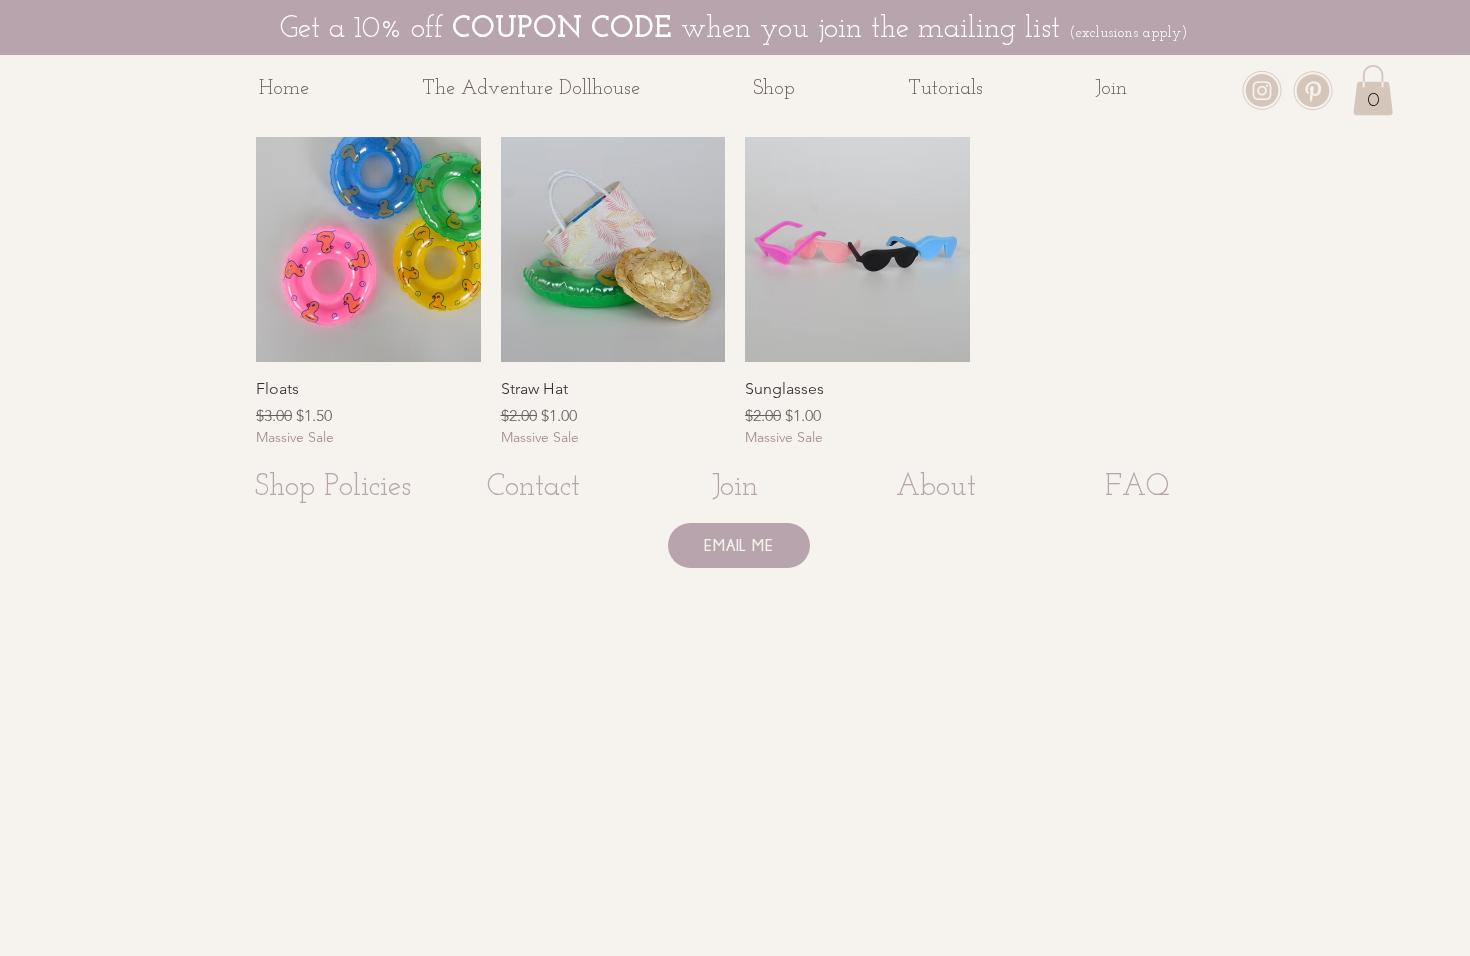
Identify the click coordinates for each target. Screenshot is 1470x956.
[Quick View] (368, 249)
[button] (815, 89)
